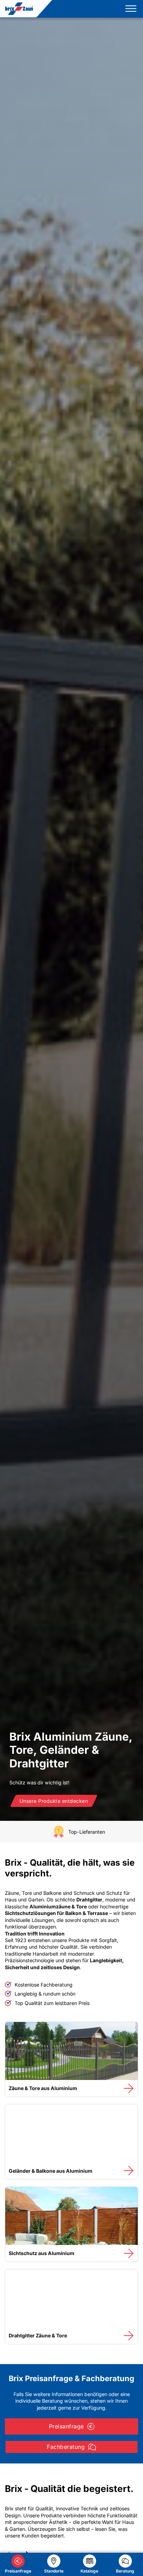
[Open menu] (129, 9)
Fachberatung (66, 2447)
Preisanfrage (66, 2426)
